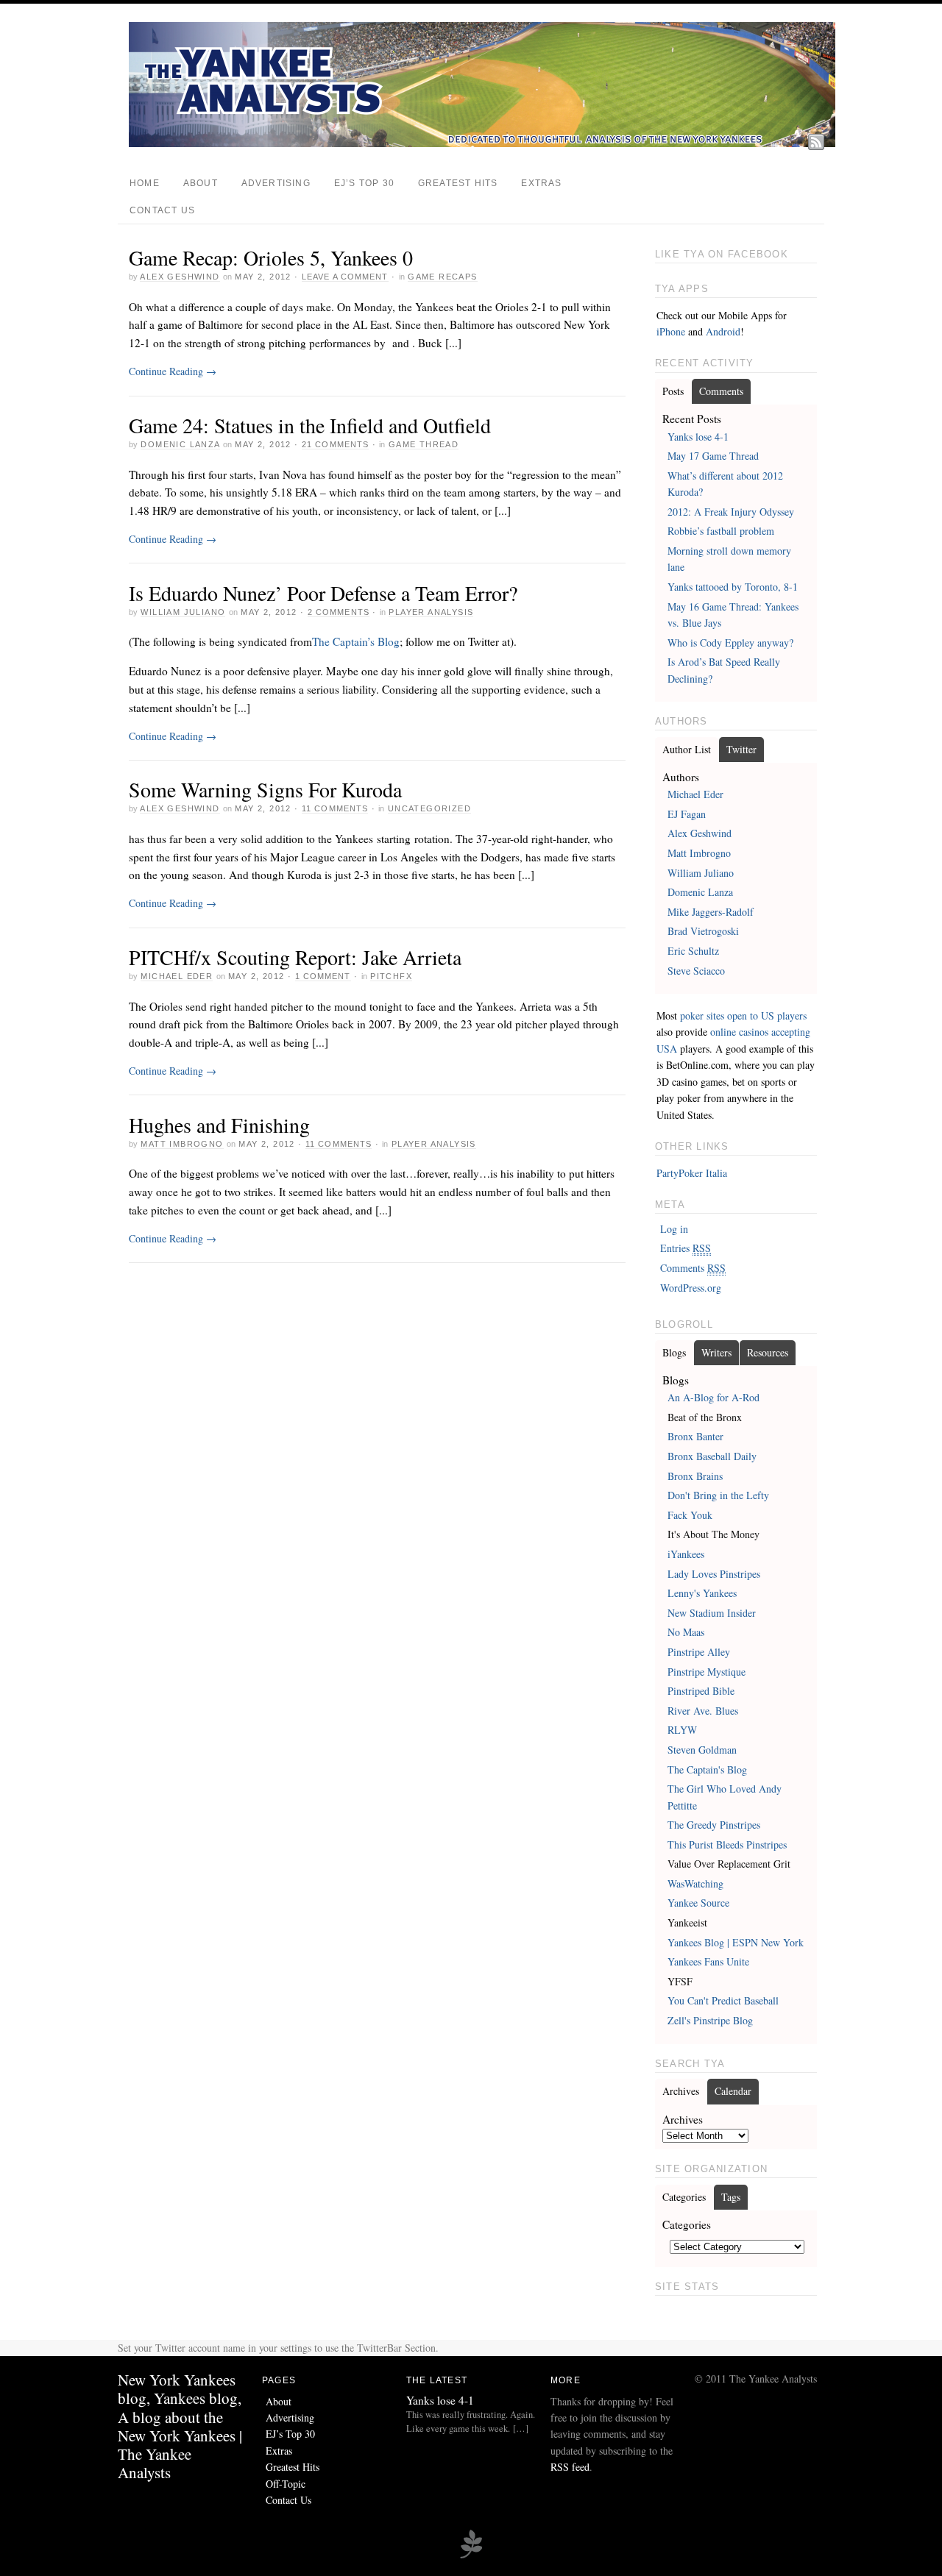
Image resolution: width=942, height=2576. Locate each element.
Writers (716, 1352)
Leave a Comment (345, 277)
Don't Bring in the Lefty (718, 1495)
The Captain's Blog (707, 1769)
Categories (684, 2197)
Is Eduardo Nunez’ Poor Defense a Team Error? (323, 593)
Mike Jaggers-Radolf (711, 912)
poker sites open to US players (743, 1015)
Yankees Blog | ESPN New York (736, 1942)
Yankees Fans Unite (708, 1961)
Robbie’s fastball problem (721, 531)
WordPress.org (691, 1288)
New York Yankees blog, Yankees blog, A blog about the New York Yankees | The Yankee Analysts (180, 2426)
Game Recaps (442, 277)
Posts (673, 391)
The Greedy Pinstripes (714, 1825)
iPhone (671, 331)
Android (723, 331)
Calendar (733, 2091)
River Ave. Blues (703, 1711)
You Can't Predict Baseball (723, 2000)
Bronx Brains (695, 1476)
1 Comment (323, 976)
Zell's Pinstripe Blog (710, 2020)
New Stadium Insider (712, 1613)
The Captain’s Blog (356, 641)
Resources (768, 1352)
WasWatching (695, 1883)
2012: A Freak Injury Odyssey (731, 512)
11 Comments (335, 808)
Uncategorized (429, 808)
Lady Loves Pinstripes (714, 1574)
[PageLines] (471, 2556)
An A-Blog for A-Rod (713, 1397)
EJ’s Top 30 (364, 183)
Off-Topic (286, 2484)
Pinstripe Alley (699, 1652)
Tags (731, 2197)
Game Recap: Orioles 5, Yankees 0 (271, 257)
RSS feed (570, 2467)
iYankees (686, 1554)
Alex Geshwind (180, 277)
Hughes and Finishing (219, 1125)
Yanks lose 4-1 (698, 437)
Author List (687, 749)
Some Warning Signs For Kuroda (265, 789)
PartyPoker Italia (692, 1173)
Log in (674, 1229)
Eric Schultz (693, 951)
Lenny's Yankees (702, 1593)
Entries (686, 1248)
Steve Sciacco (696, 971)
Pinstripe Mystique (706, 1672)
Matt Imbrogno (182, 1144)
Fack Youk (690, 1515)
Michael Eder (177, 976)
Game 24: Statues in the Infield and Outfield (310, 425)
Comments (721, 391)
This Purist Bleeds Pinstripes (727, 1844)
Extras (541, 183)
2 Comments (339, 612)
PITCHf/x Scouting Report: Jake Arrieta (295, 957)
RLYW (682, 1730)
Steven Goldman (702, 1750)
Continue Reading (173, 371)
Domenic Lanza (180, 444)
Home (145, 183)
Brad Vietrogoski (703, 931)
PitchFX (391, 976)
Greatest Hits (458, 183)
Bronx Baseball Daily (712, 1456)
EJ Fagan (687, 814)
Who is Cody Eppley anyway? (730, 643)
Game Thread (424, 444)
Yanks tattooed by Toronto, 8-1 (733, 587)
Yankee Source (698, 1903)
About (201, 183)
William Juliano (183, 612)
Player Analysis (431, 612)
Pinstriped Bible (701, 1691)
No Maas (686, 1632)
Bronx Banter (695, 1436)
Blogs (674, 1352)
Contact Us (162, 210)
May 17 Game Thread (713, 456)
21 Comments (335, 444)
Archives (681, 2091)
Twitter (741, 749)
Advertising (276, 183)
